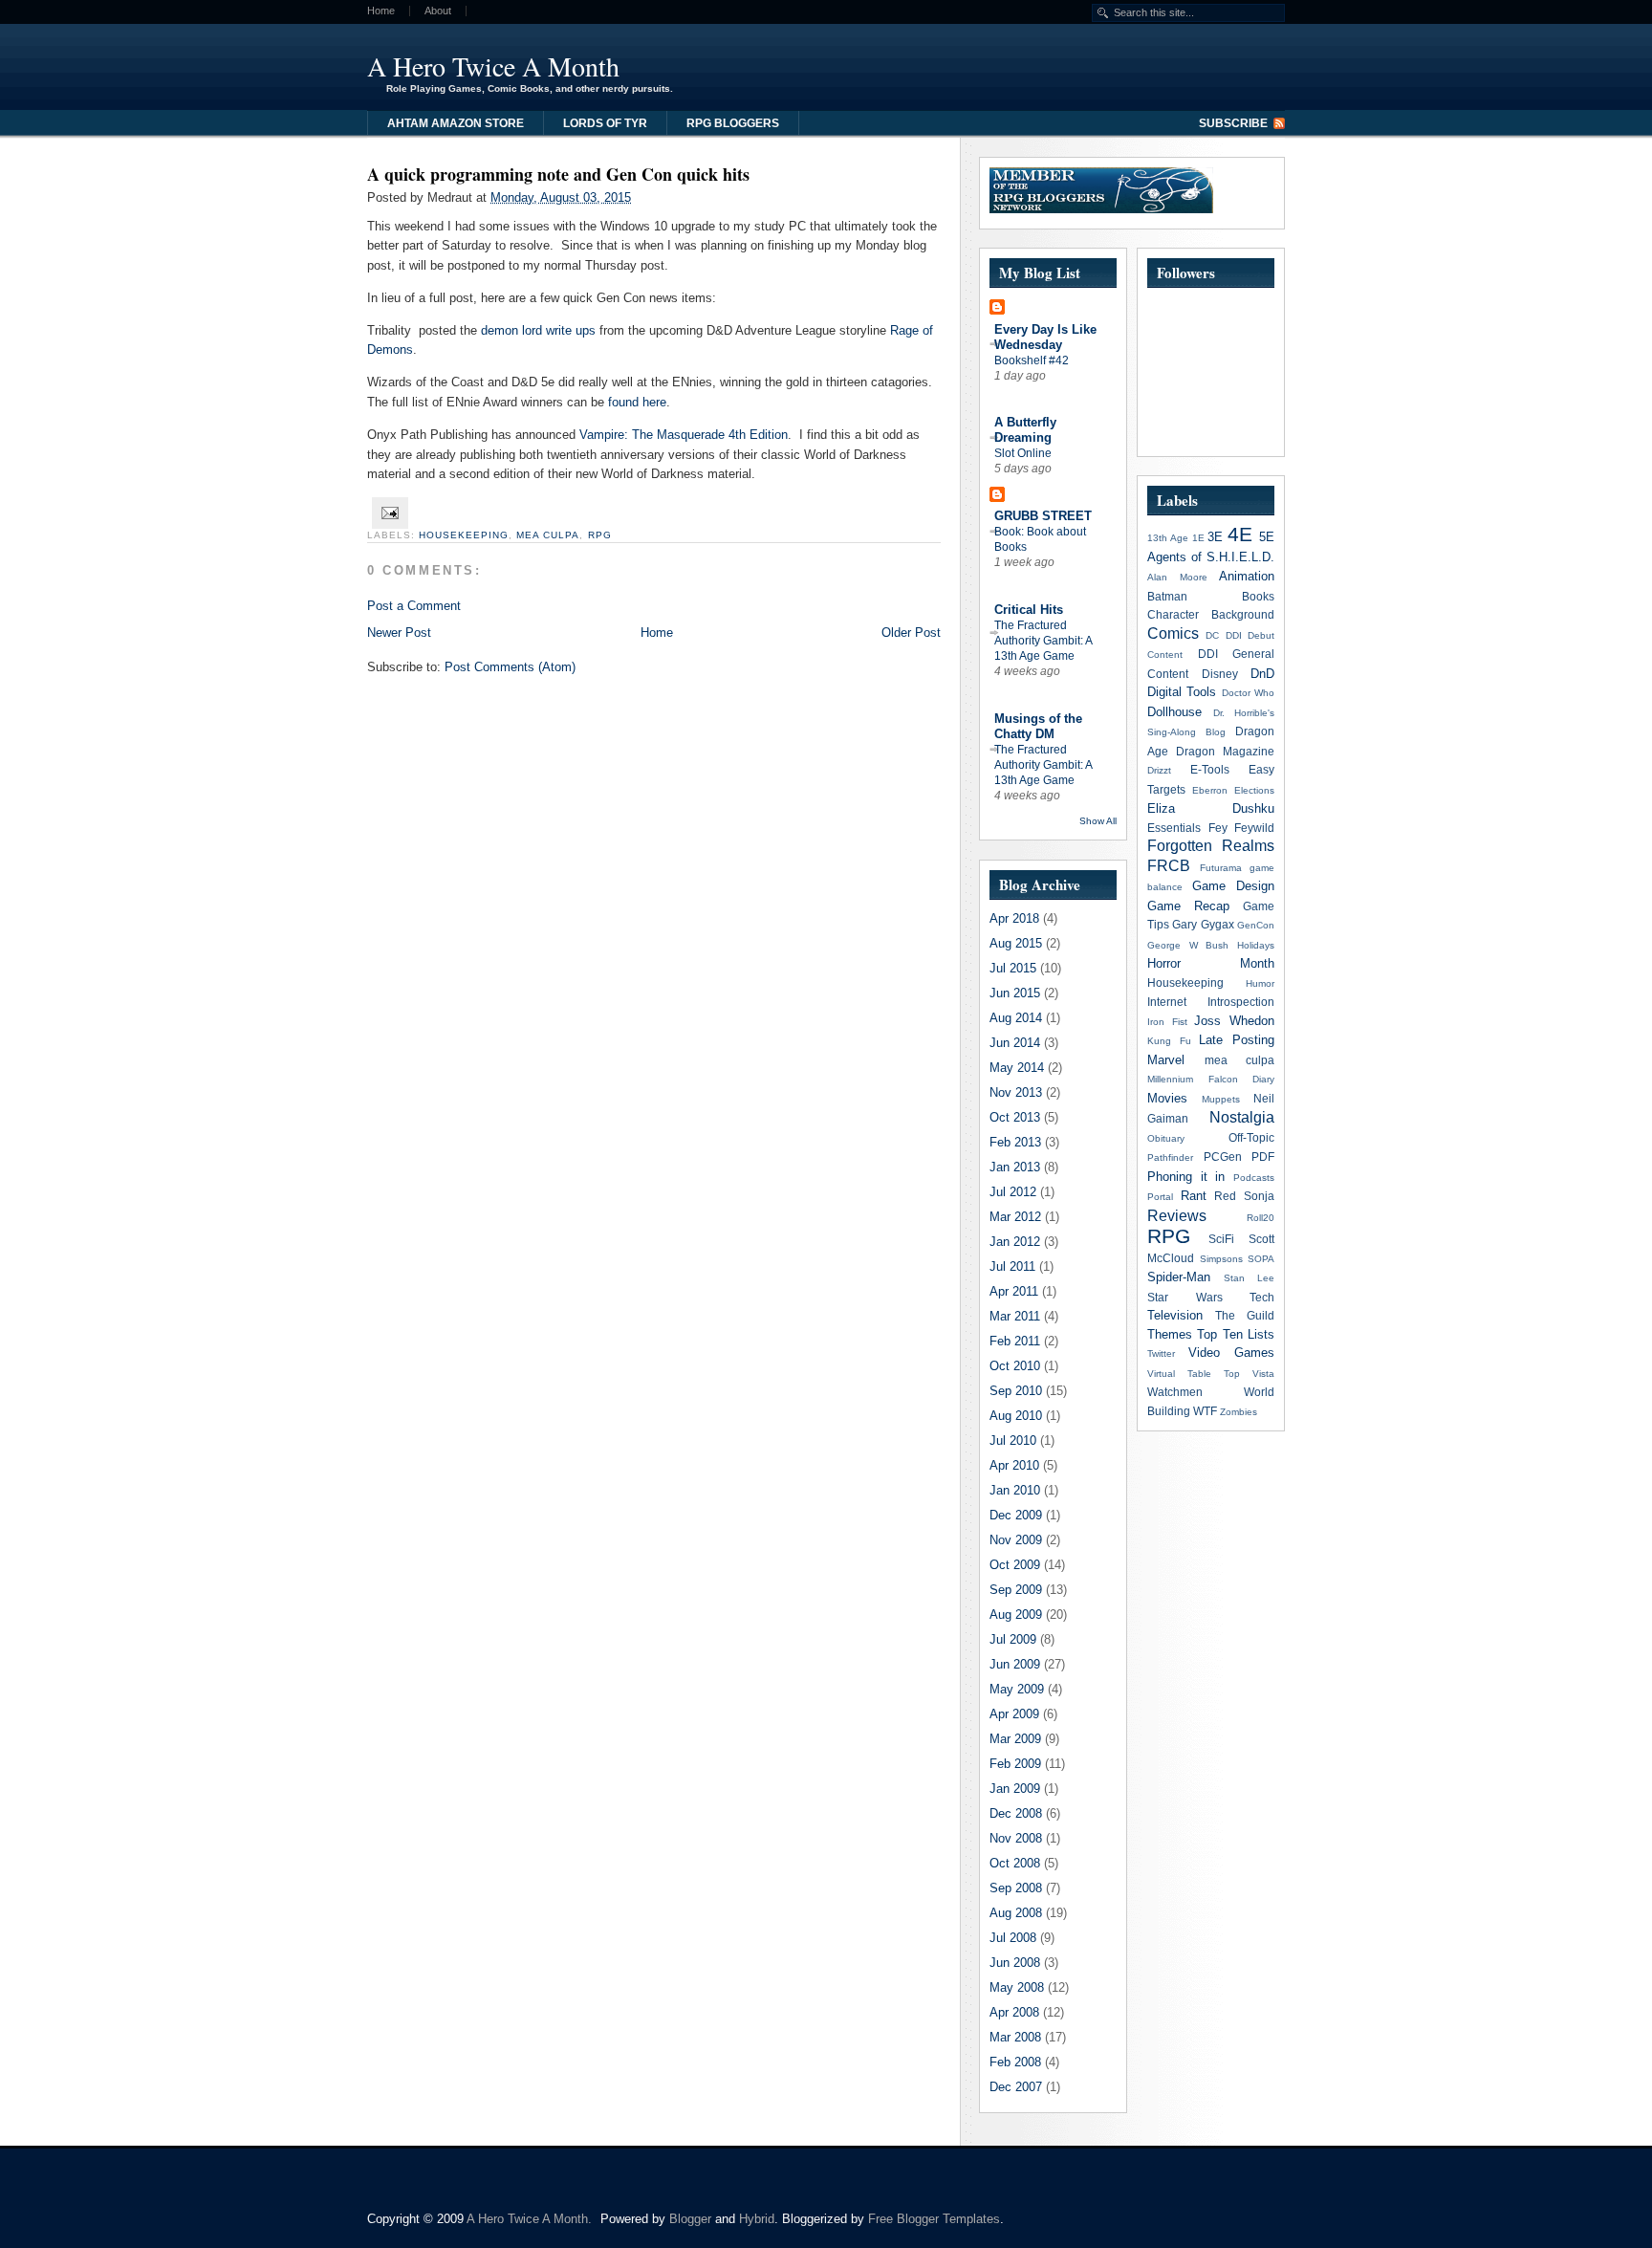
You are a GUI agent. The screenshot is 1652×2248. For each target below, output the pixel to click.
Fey (1218, 828)
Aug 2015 (1016, 943)
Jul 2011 (1012, 1266)
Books (1258, 596)
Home (381, 11)
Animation (1247, 576)
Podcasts (1254, 1178)
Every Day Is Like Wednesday (1045, 337)
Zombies (1239, 1412)
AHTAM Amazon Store (456, 123)
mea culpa (548, 535)
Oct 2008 (1015, 1863)
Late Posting (1237, 1040)
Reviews (1177, 1216)
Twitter (1161, 1353)
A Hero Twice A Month (493, 66)
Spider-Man (1179, 1277)
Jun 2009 (1015, 1664)
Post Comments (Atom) (510, 667)
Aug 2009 (1016, 1615)
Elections (1254, 790)
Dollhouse (1174, 712)
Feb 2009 (1015, 1764)
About (438, 11)
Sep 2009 (1016, 1590)
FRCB (1169, 866)
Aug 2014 (1016, 1018)
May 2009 (1017, 1689)
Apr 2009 (1014, 1714)
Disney (1220, 674)
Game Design (1233, 886)
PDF (1263, 1157)
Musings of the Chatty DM (1038, 726)
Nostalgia (1242, 1117)
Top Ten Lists (1236, 1334)
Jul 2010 (1013, 1440)
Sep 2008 (1016, 1888)
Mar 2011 (1015, 1316)
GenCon (1256, 925)
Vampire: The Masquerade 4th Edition (684, 435)
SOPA (1261, 1259)
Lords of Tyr (605, 123)
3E (1215, 537)
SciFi (1221, 1239)
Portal (1160, 1197)
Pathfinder (1170, 1157)
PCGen (1223, 1157)
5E (1267, 537)
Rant (1194, 1196)
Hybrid (757, 2219)
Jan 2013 (1015, 1167)
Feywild (1254, 828)
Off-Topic (1251, 1137)
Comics (1173, 633)
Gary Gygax (1203, 924)
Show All (1098, 821)
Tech (1262, 1297)
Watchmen (1175, 1392)
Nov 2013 (1016, 1092)
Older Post (911, 633)
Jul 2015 (1013, 968)
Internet (1167, 1002)
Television (1175, 1315)
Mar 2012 (1015, 1217)
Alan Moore (1177, 577)
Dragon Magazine (1225, 751)
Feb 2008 (1015, 2062)
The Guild (1245, 1315)
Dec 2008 (1016, 1813)
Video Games (1231, 1353)
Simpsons (1221, 1259)
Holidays (1256, 945)
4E (1240, 534)
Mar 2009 (1015, 1739)
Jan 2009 (1015, 1789)
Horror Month (1211, 963)
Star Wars (1185, 1297)
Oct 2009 (1015, 1565)
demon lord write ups (538, 330)
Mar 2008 (1015, 2037)
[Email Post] (388, 512)
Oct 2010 (1015, 1366)
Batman (1167, 596)
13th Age (1168, 538)
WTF (1205, 1411)
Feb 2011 (1015, 1341)
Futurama (1221, 868)
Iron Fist (1167, 1022)
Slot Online (1023, 453)
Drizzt (1159, 770)
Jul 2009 (1013, 1639)
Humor (1260, 983)
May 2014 (1017, 1068)
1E (1198, 538)
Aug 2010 (1016, 1416)
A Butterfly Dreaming (1025, 430)
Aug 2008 (1016, 1913)
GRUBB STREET (1043, 516)
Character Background (1211, 614)
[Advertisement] (1050, 62)
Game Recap (1188, 906)
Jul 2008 (1013, 1938)
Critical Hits (1029, 610)
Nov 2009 (1016, 1540)
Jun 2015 (1015, 993)
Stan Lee (1249, 1278)
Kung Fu (1169, 1041)
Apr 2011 (1014, 1291)
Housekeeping (464, 535)
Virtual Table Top (1194, 1374)
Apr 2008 (1014, 2012)
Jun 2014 (1015, 1043)
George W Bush (1188, 945)
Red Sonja (1244, 1196)
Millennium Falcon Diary (1211, 1079)
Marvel (1166, 1060)
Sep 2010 (1016, 1391)
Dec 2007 (1016, 2087)
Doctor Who (1248, 693)
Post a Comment (414, 606)
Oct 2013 (1015, 1117)
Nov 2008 (1016, 1838)
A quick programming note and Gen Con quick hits (558, 174)
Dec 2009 (1016, 1515)
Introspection (1241, 1002)
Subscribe (1233, 123)
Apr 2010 (1014, 1465)
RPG (600, 535)
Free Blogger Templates (934, 2219)
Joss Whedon (1234, 1021)
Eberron (1210, 790)
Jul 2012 (1013, 1192)
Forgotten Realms (1211, 846)
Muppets (1221, 1099)
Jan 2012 (1015, 1242)
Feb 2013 (1015, 1142)
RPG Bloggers (733, 123)
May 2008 (1017, 1987)
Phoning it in (1186, 1177)
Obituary (1166, 1138)
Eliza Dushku (1211, 808)
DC (1212, 635)
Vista (1263, 1374)
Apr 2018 (1014, 918)
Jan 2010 (1015, 1490)
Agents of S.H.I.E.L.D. (1211, 557)
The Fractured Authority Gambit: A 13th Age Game (1043, 641)
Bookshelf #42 (1032, 360)
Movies (1167, 1098)
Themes (1170, 1334)
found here (637, 402)
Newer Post (399, 633)
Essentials (1174, 828)
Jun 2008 (1015, 1963)
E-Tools (1210, 769)
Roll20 (1261, 1218)
